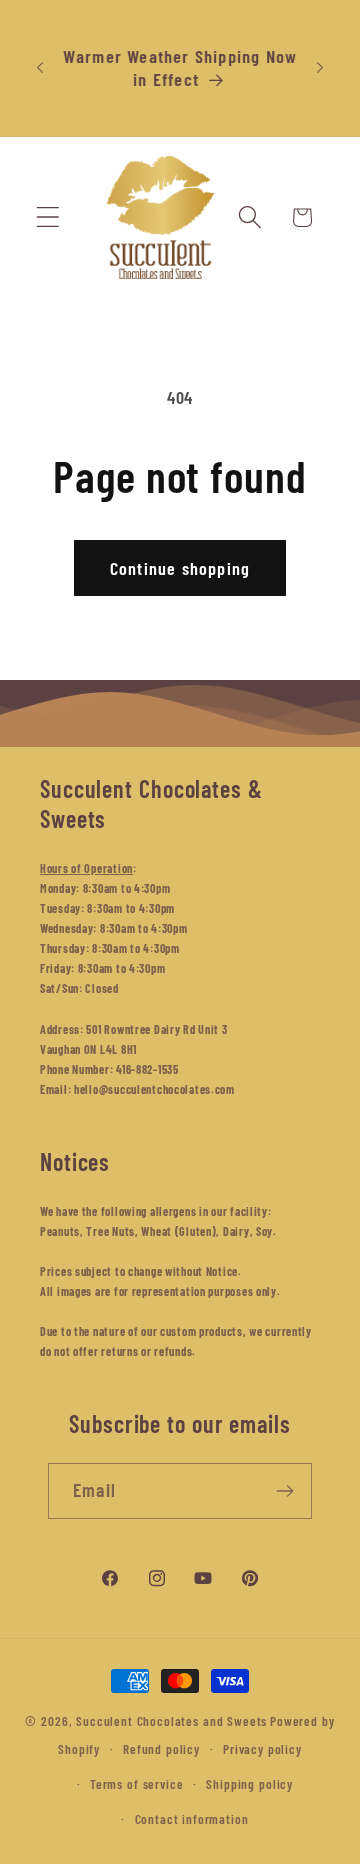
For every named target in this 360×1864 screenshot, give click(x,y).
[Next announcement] (320, 68)
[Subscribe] (284, 1491)
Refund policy (161, 1749)
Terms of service (136, 1784)
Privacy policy (262, 1749)
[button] (48, 217)
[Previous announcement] (40, 68)
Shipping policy (249, 1784)
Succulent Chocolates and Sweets (171, 1721)
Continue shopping (180, 568)
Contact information (192, 1819)
